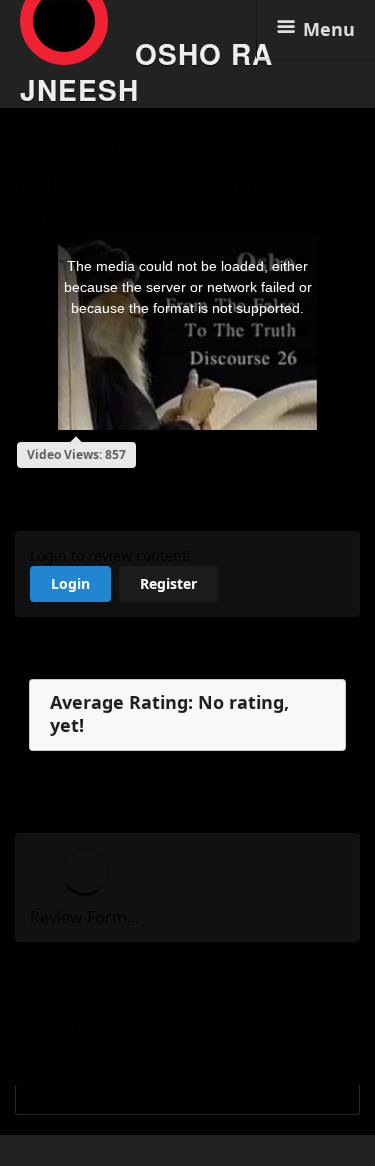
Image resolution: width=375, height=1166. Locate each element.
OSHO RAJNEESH (146, 71)
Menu (329, 29)
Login (70, 583)
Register (168, 583)
